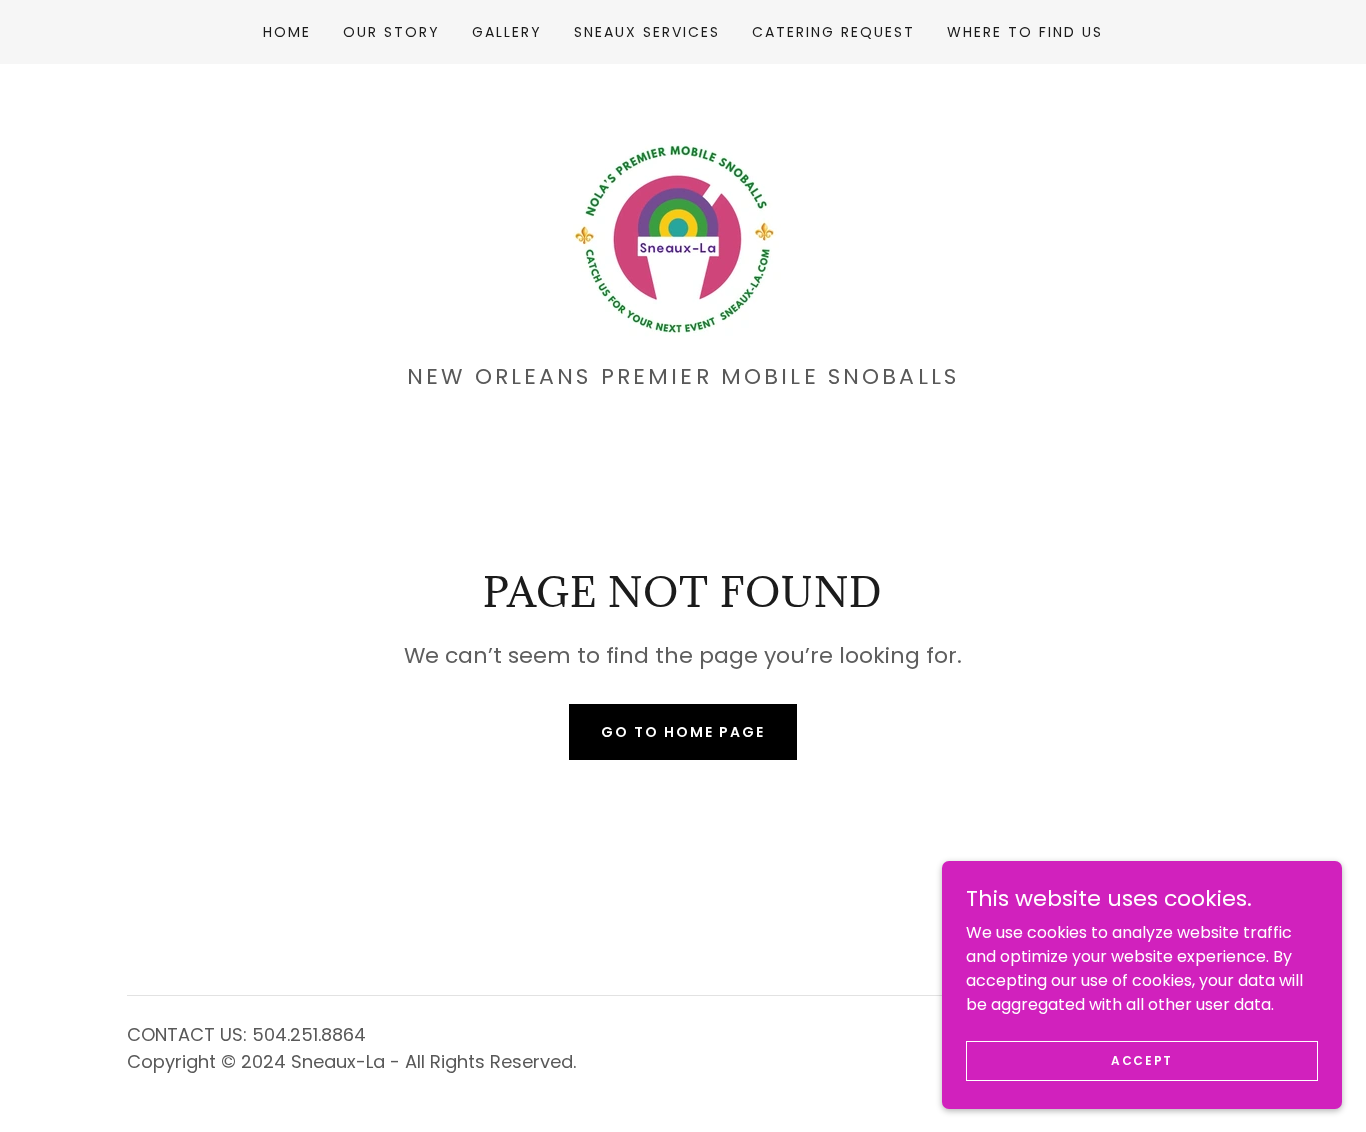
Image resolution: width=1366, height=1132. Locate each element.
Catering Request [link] (833, 32)
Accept (1142, 1059)
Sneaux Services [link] (647, 32)
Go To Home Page (683, 732)
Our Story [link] (391, 32)
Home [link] (287, 32)
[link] (682, 220)
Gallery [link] (507, 32)
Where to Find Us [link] (1025, 32)
